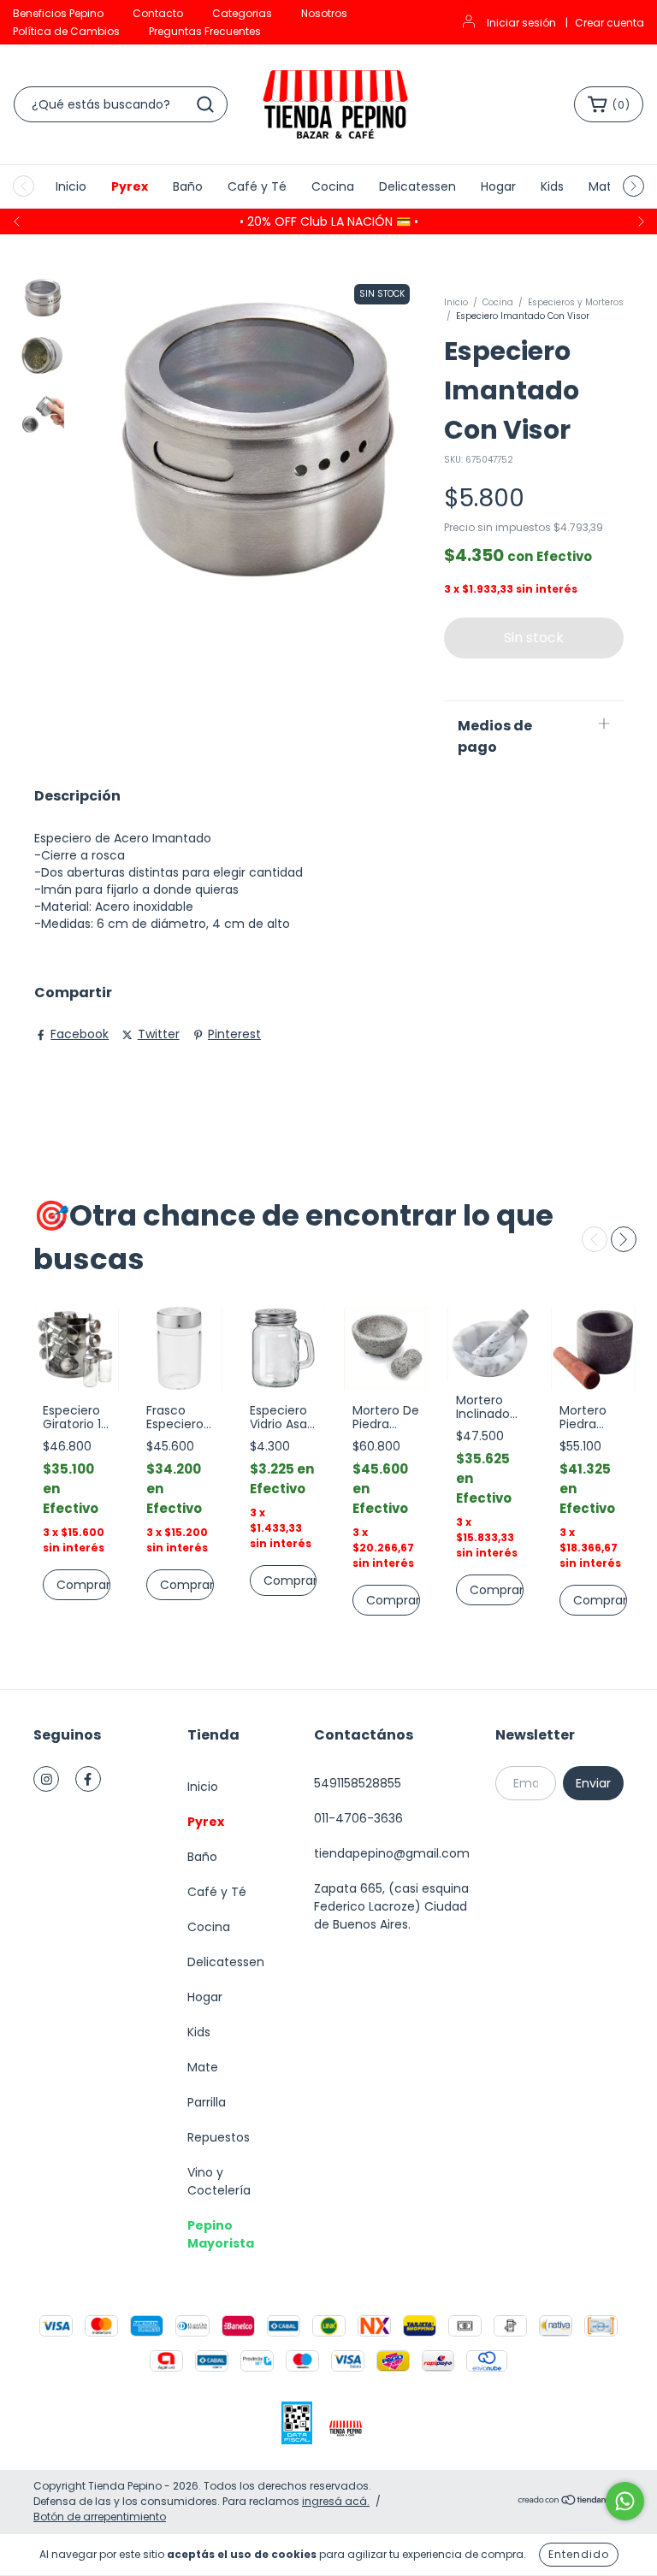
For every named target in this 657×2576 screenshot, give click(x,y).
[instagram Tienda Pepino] (46, 1779)
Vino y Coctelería (219, 2181)
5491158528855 (358, 1783)
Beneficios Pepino (58, 13)
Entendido (579, 2554)
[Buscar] (205, 104)
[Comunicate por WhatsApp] (625, 2501)
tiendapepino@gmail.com (392, 1853)
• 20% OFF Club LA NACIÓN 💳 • (329, 222)
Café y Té (257, 186)
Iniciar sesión (521, 23)
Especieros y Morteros (576, 302)
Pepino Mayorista (221, 2234)
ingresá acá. (336, 2501)
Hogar (498, 186)
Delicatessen (417, 186)
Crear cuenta (610, 23)
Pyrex (130, 186)
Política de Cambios (66, 31)
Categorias (242, 13)
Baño (188, 186)
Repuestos (219, 2137)
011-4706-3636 (358, 1818)
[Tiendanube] (570, 2502)
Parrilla (207, 2102)
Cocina (333, 186)
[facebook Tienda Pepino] (88, 1779)
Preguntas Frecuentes (205, 31)
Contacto (158, 13)
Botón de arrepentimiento (100, 2517)
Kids (552, 186)
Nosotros (324, 13)
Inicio (71, 186)
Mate (604, 186)
